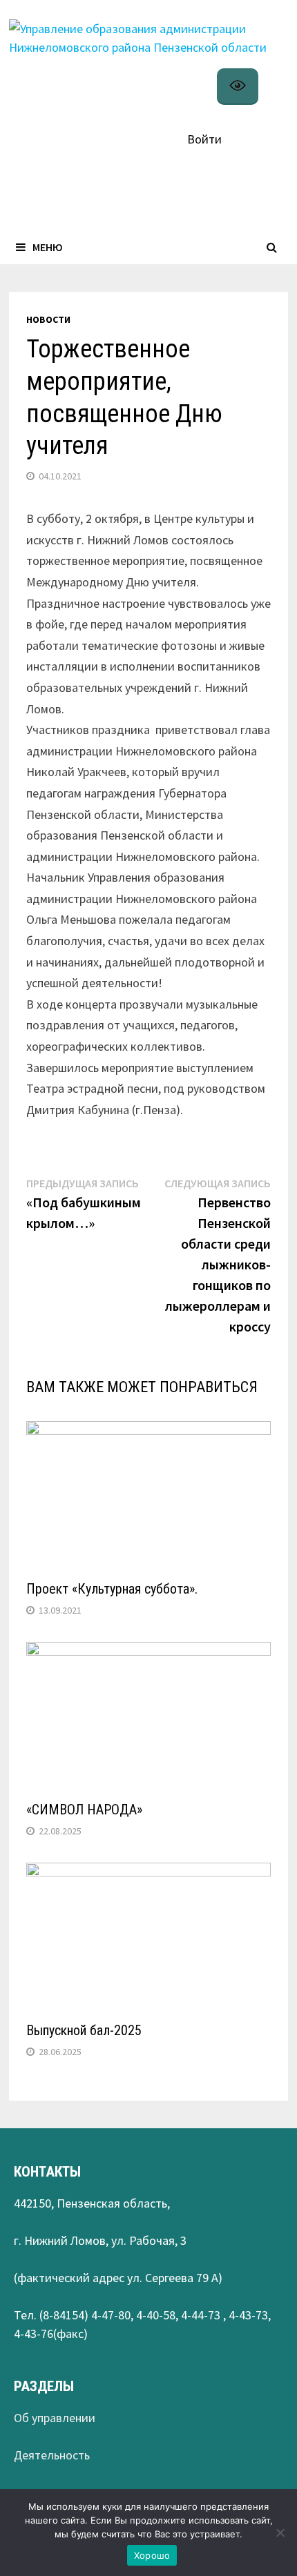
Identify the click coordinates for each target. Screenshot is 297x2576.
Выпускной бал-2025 (84, 2030)
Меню (48, 247)
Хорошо (152, 2555)
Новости (48, 319)
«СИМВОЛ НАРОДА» (84, 1810)
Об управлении (55, 2418)
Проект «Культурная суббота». (112, 1589)
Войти (204, 139)
